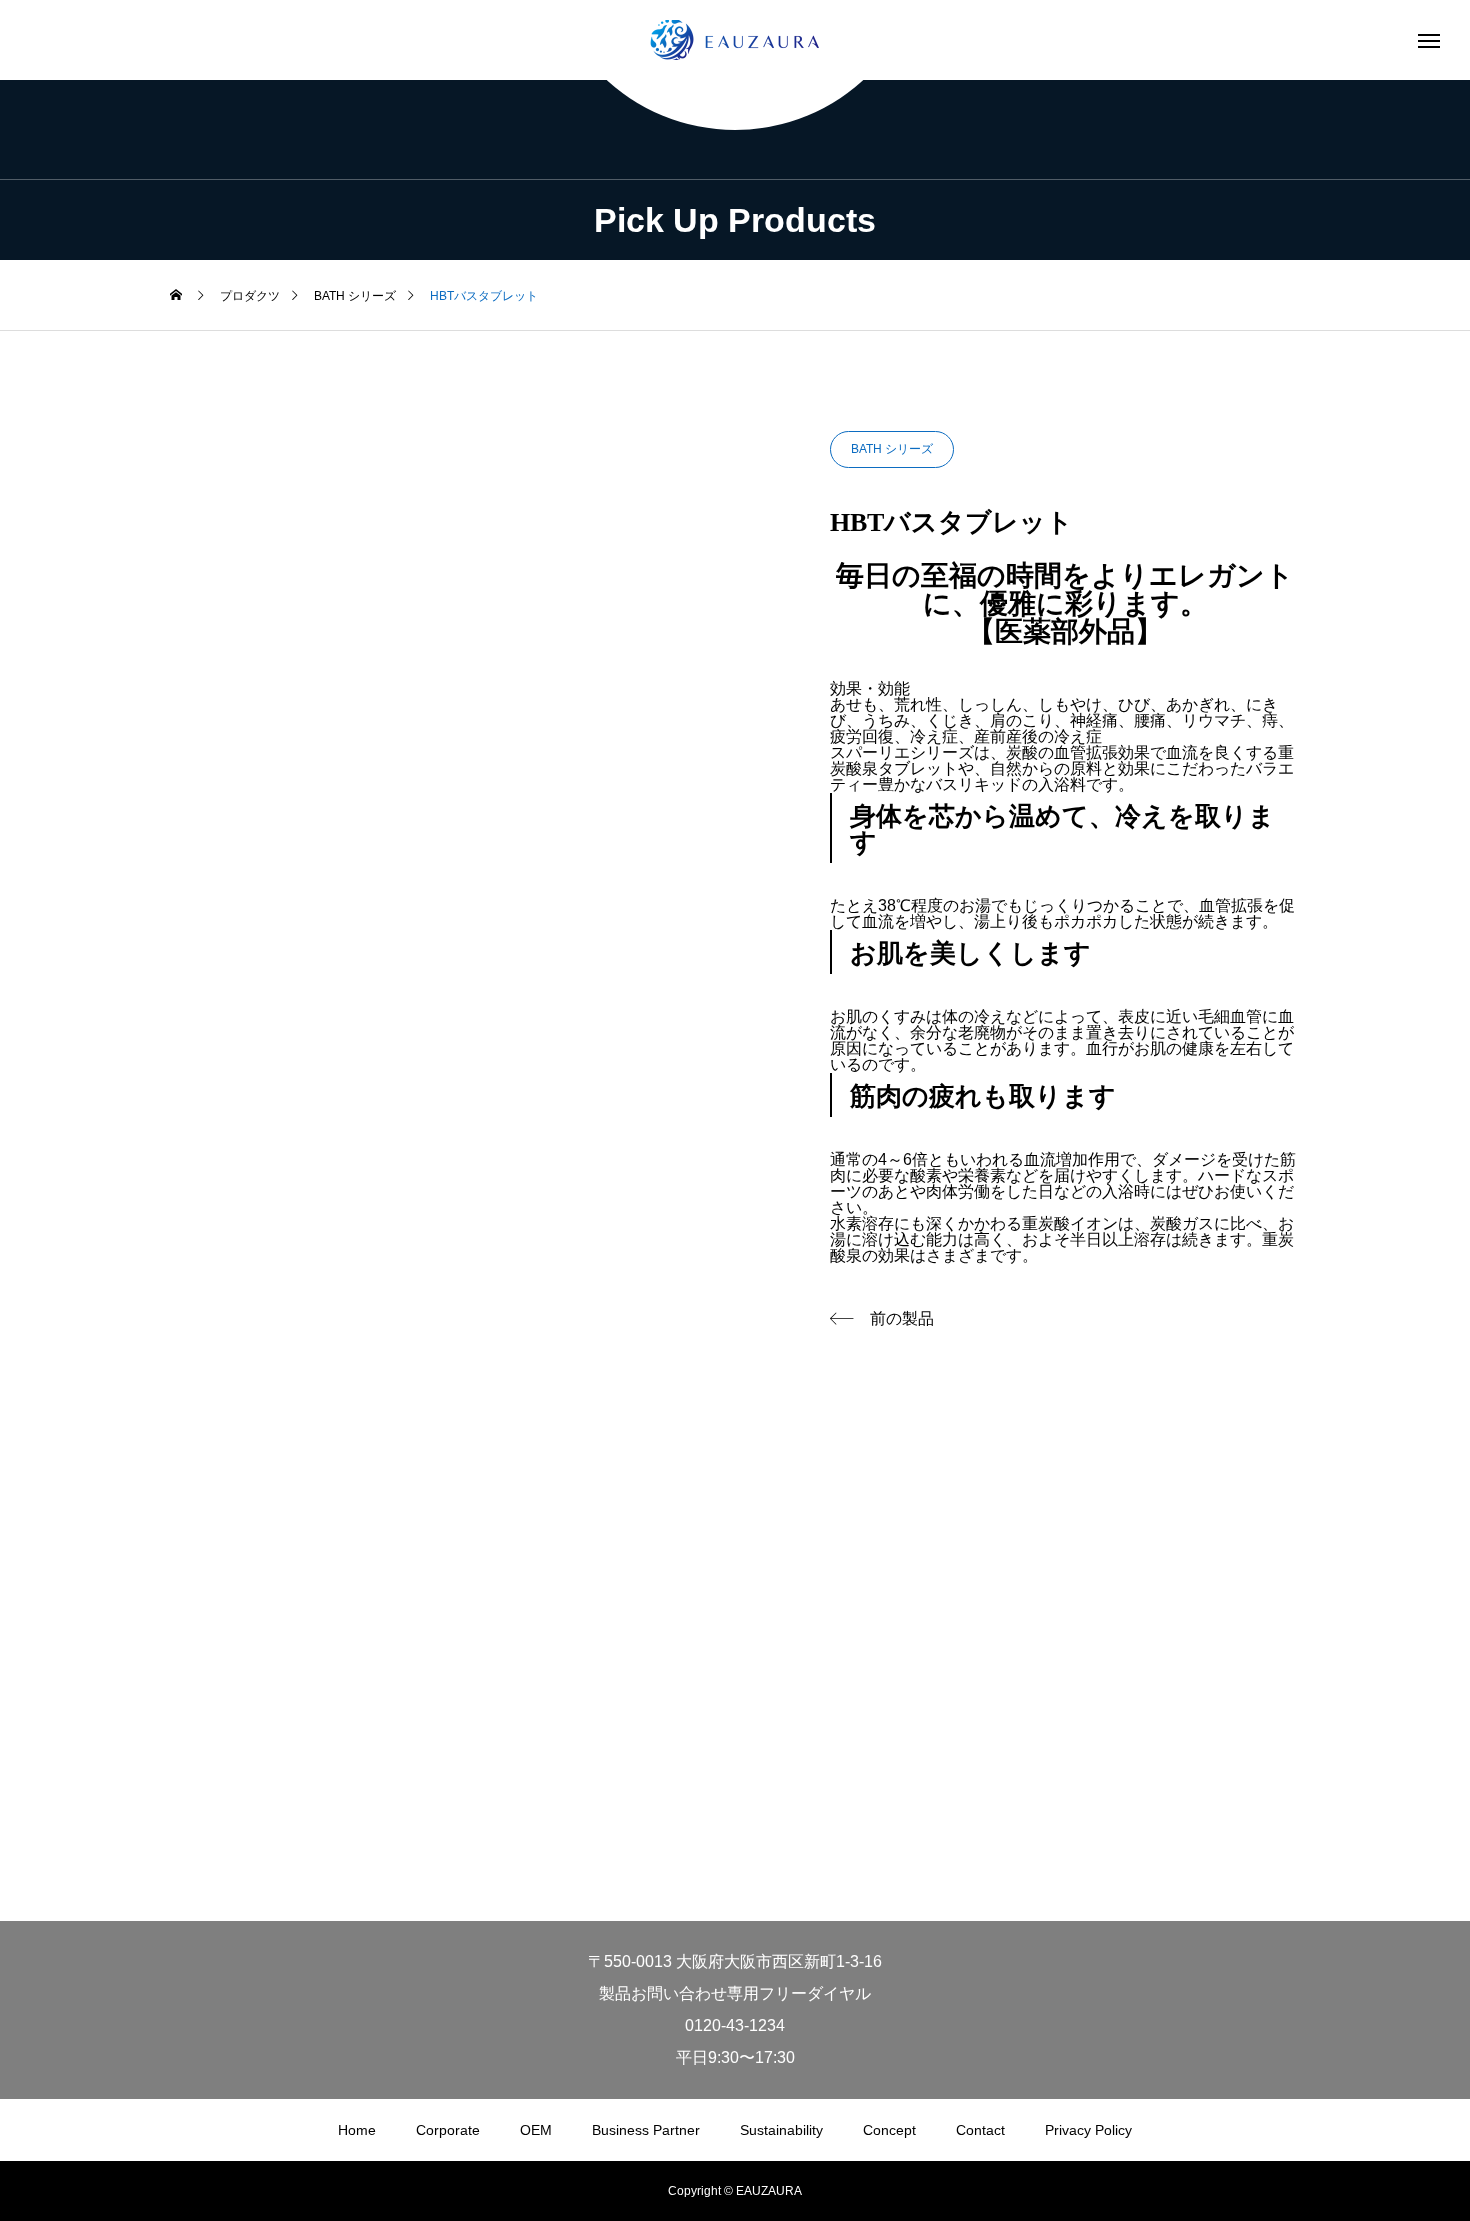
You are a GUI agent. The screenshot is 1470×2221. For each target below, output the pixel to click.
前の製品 (902, 1318)
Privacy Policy (1088, 2130)
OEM (536, 2130)
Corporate (448, 2130)
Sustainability (781, 2130)
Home (357, 2130)
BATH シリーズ (892, 449)
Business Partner (646, 2130)
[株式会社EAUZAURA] (735, 40)
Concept (889, 2130)
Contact (980, 2130)
